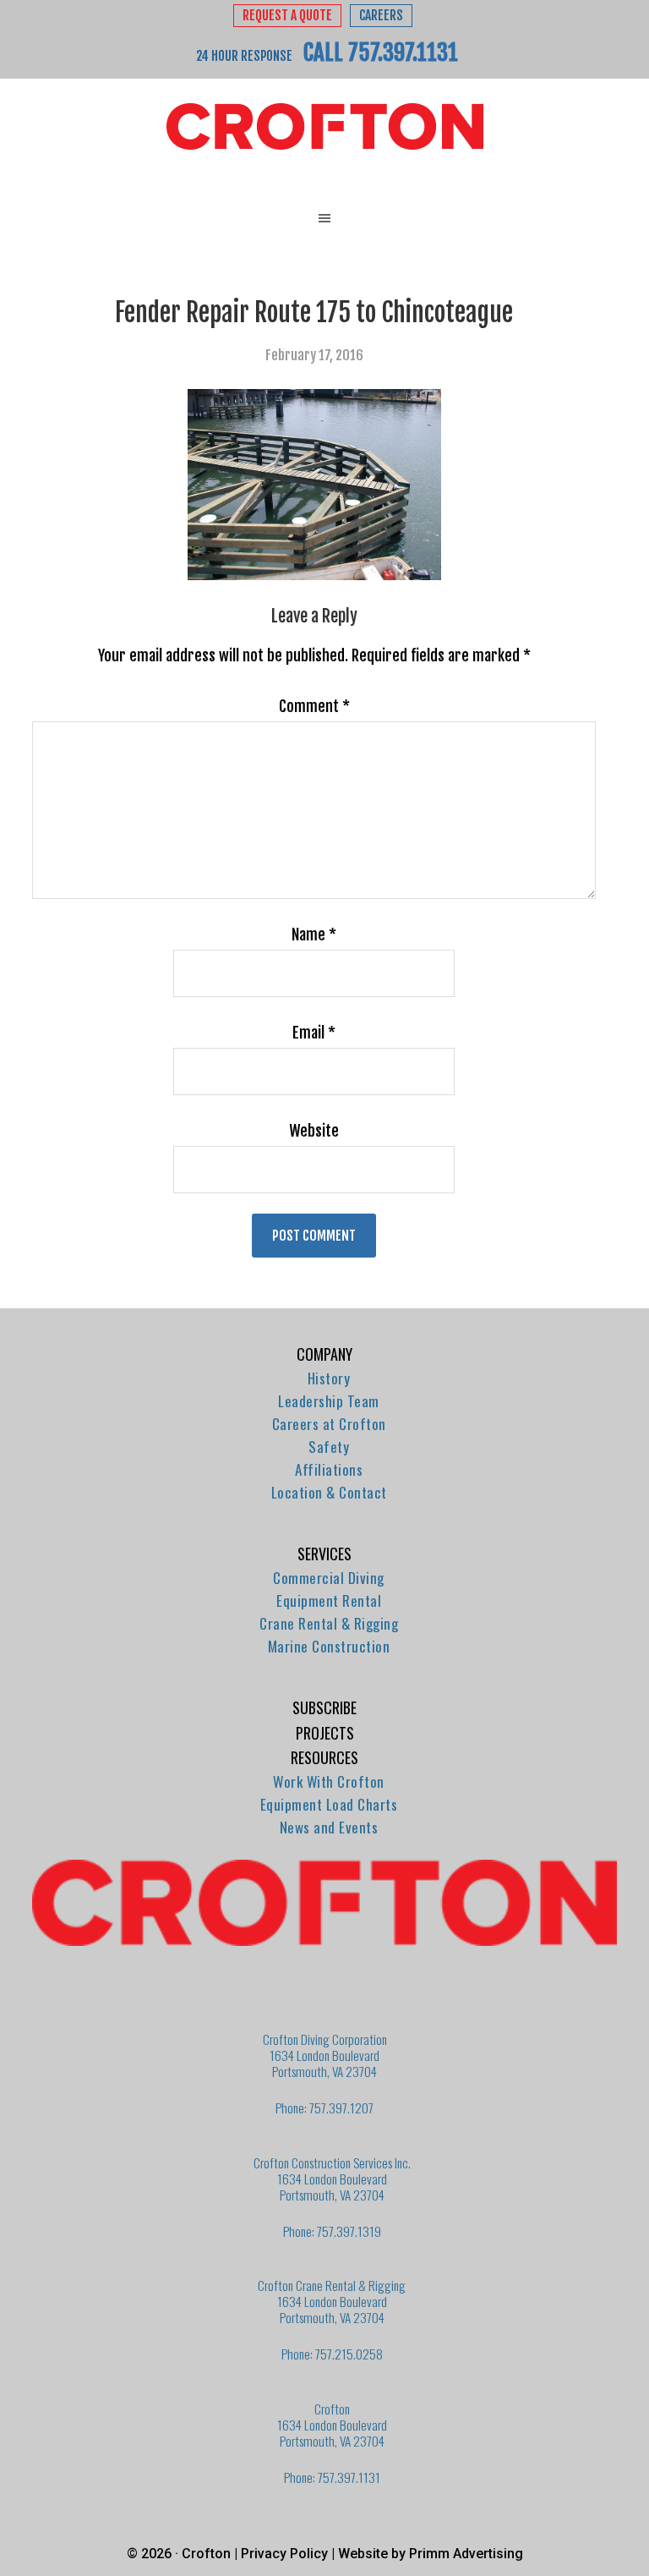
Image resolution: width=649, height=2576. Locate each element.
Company (324, 1354)
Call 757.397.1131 (381, 52)
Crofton (324, 127)
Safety (329, 1447)
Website (314, 1131)
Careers (381, 16)
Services (324, 1554)
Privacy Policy (284, 2554)
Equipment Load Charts (329, 1804)
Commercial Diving (329, 1578)
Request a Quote (287, 16)
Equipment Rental (329, 1600)
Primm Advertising (466, 2554)
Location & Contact (329, 1492)
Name (314, 934)
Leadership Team (329, 1401)
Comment (314, 706)
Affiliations (329, 1469)
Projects (325, 1733)
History (329, 1378)
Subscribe (324, 1707)
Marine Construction (329, 1646)
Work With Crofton (329, 1781)
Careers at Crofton (329, 1424)
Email (314, 1033)
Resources (324, 1757)
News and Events (329, 1827)
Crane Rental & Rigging (329, 1623)
